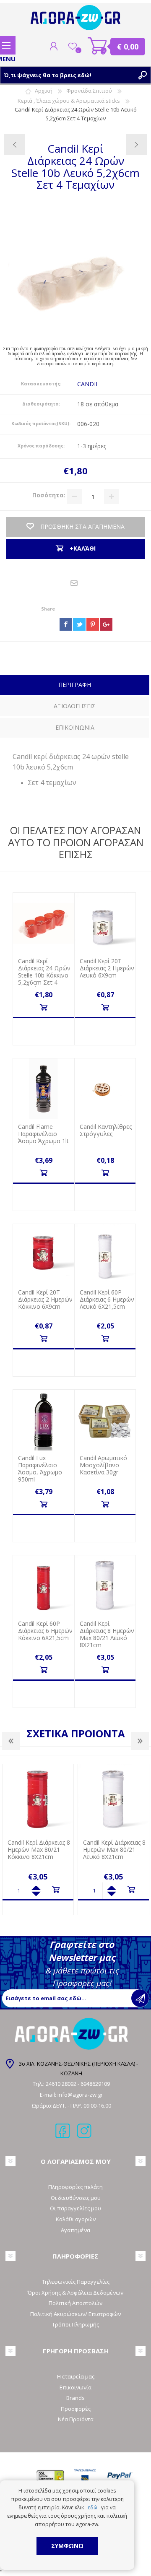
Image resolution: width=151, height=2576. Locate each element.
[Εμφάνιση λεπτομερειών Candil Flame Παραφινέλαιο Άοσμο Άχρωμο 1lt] (43, 1089)
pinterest (93, 624)
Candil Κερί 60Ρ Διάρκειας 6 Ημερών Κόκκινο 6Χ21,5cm (45, 1631)
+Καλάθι (43, 1007)
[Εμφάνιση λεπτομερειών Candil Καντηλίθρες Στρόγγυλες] (105, 1089)
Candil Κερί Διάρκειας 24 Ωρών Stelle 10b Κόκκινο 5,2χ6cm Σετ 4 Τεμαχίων (44, 975)
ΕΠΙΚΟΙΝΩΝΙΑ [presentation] (75, 727)
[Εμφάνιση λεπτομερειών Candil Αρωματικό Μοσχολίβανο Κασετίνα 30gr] (105, 1420)
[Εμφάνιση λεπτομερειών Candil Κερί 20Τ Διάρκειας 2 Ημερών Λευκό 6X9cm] (105, 923)
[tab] (75, 686)
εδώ (92, 2507)
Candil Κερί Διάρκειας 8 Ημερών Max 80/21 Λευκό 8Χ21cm (107, 1634)
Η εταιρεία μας (76, 2376)
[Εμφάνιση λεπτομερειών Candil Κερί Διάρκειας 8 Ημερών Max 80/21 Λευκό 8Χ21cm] (105, 1586)
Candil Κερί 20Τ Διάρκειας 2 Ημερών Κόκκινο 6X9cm (45, 1300)
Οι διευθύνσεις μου (76, 2198)
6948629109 (95, 2084)
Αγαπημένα (75, 2230)
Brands (75, 2398)
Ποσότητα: (49, 495)
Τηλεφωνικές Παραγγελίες (76, 2282)
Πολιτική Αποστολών (75, 2303)
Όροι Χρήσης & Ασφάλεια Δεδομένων (75, 2293)
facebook (66, 624)
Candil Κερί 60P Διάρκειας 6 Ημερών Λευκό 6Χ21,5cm (107, 1300)
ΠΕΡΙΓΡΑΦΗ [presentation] (75, 685)
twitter (79, 624)
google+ (106, 624)
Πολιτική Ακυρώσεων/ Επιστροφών (75, 2314)
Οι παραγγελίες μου (75, 2208)
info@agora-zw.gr (80, 2095)
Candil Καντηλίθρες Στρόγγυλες (106, 1131)
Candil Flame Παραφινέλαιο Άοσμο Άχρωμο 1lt (43, 1134)
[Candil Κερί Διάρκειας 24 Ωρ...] (15, 145)
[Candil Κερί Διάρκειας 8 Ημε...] (136, 145)
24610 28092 (62, 2084)
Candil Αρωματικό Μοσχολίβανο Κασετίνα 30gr (103, 1465)
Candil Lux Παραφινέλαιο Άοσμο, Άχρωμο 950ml (40, 1469)
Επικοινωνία (75, 2387)
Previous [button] (11, 1741)
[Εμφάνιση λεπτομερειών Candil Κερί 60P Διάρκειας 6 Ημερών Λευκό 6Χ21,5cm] (105, 1254)
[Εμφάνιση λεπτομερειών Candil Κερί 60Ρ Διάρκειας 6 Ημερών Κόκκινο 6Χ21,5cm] (43, 1586)
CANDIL (88, 384)
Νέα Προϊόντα (76, 2419)
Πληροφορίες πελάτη (75, 2187)
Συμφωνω (67, 2546)
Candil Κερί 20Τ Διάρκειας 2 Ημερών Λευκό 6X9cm (107, 968)
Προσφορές (76, 2409)
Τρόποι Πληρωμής (75, 2324)
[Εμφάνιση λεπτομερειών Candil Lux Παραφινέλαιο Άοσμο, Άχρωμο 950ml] (43, 1420)
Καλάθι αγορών (98, 46)
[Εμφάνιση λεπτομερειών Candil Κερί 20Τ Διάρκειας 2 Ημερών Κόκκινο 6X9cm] (43, 1254)
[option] (46, 1839)
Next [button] (140, 1741)
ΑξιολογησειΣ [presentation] (75, 706)
